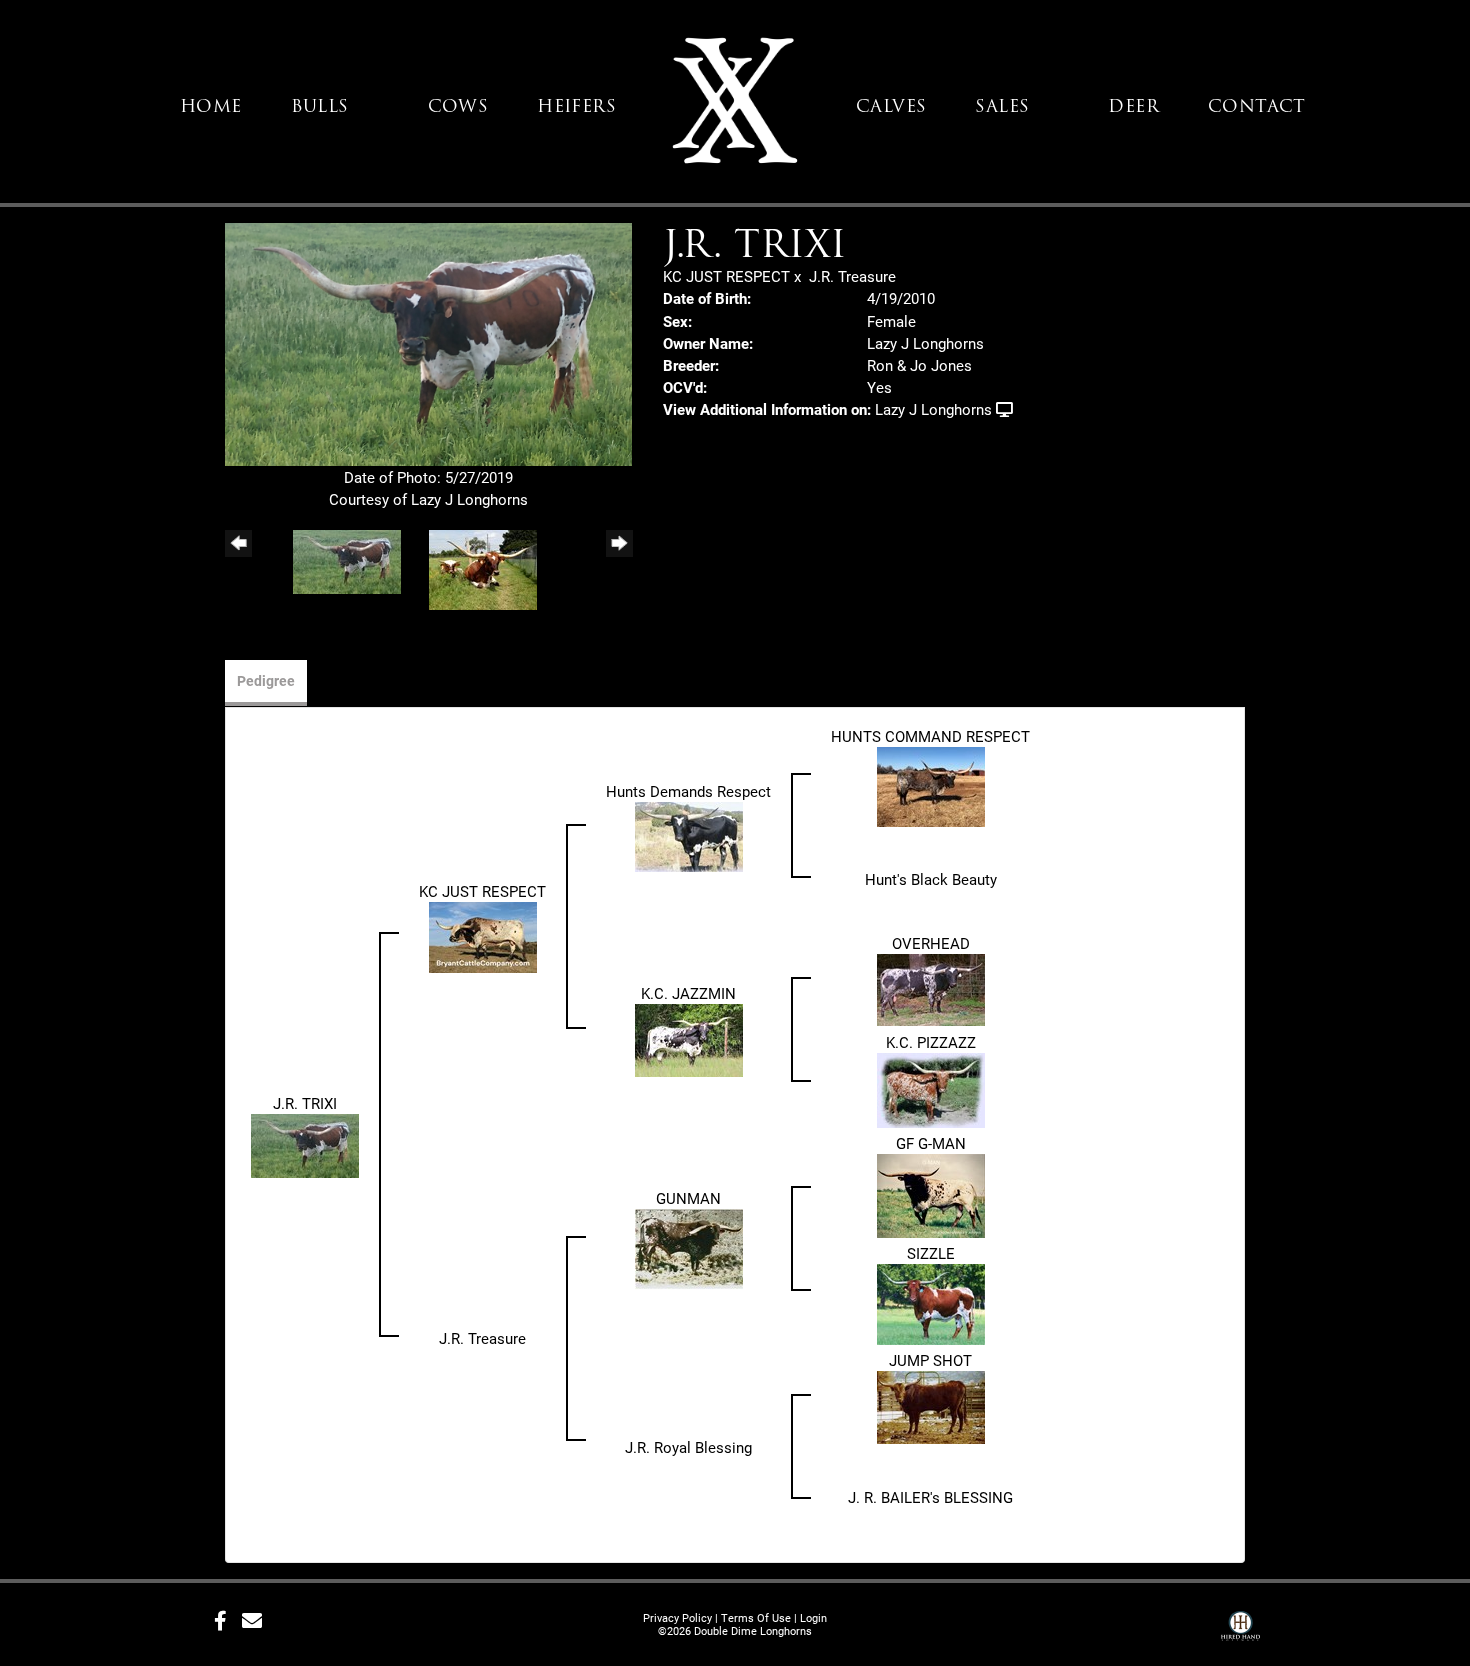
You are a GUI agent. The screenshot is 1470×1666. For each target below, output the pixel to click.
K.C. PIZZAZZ (931, 1042)
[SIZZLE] (931, 1302)
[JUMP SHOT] (931, 1406)
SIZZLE (931, 1253)
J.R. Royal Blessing (688, 1447)
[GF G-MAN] (931, 1194)
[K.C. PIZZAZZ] (931, 1088)
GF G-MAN (931, 1143)
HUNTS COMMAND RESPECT (930, 736)
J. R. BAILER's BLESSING (930, 1497)
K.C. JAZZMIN (688, 993)
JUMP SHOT (930, 1360)
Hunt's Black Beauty (931, 879)
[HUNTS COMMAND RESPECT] (931, 785)
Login (813, 1617)
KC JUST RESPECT (726, 276)
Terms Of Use (756, 1617)
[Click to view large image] (428, 343)
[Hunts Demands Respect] (689, 835)
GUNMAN (688, 1198)
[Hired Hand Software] (1240, 1628)
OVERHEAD (931, 943)
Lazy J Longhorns (933, 409)
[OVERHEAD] (931, 988)
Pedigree (266, 680)
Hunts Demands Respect (688, 791)
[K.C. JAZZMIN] (689, 1038)
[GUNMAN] (689, 1247)
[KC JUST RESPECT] (483, 935)
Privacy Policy (677, 1617)
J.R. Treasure (852, 276)
